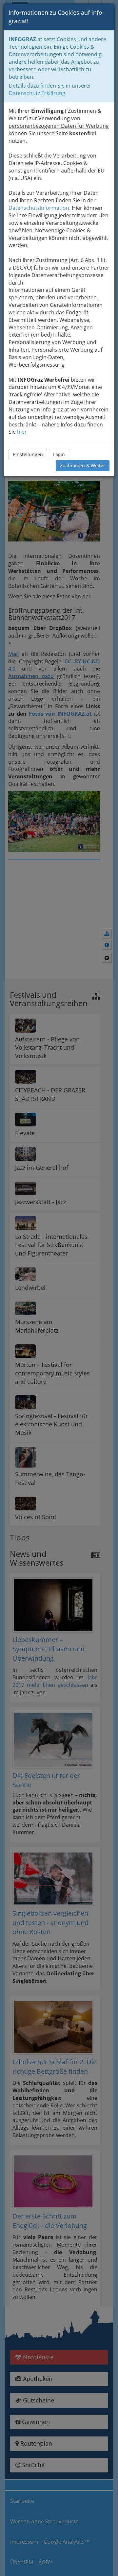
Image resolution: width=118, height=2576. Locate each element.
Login (59, 454)
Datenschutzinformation (39, 208)
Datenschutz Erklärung (37, 93)
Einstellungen (28, 454)
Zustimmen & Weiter (83, 465)
